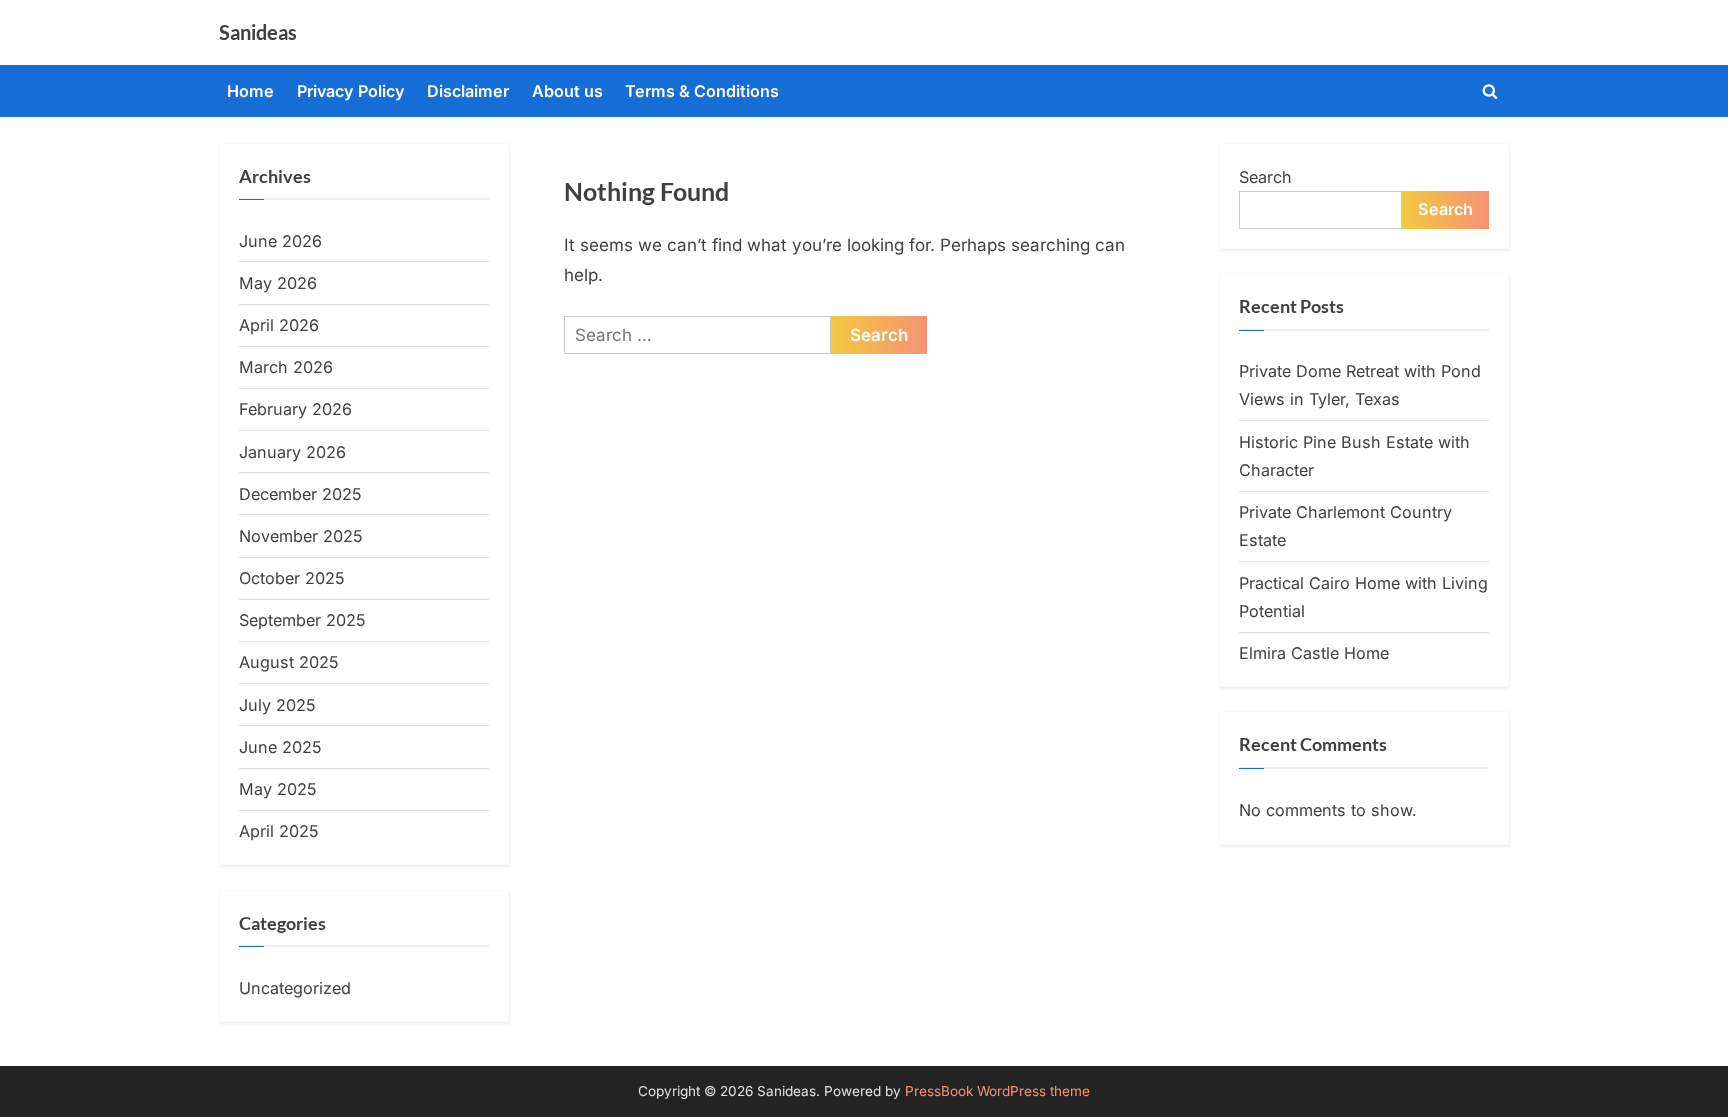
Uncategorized (295, 988)
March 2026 (286, 367)
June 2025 (280, 747)
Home (250, 91)
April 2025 (279, 831)
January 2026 (292, 452)
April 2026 (279, 325)
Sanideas (258, 32)
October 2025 (292, 578)
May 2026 (278, 283)
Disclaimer (468, 91)
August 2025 (289, 662)
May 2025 (278, 789)
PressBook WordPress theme (997, 1091)
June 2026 (280, 241)
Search (1265, 177)
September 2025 (302, 620)
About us (567, 91)
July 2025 (277, 705)
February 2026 (295, 409)
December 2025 (300, 494)
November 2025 (301, 536)
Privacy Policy (351, 91)
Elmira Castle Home (1314, 653)
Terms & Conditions (702, 91)
